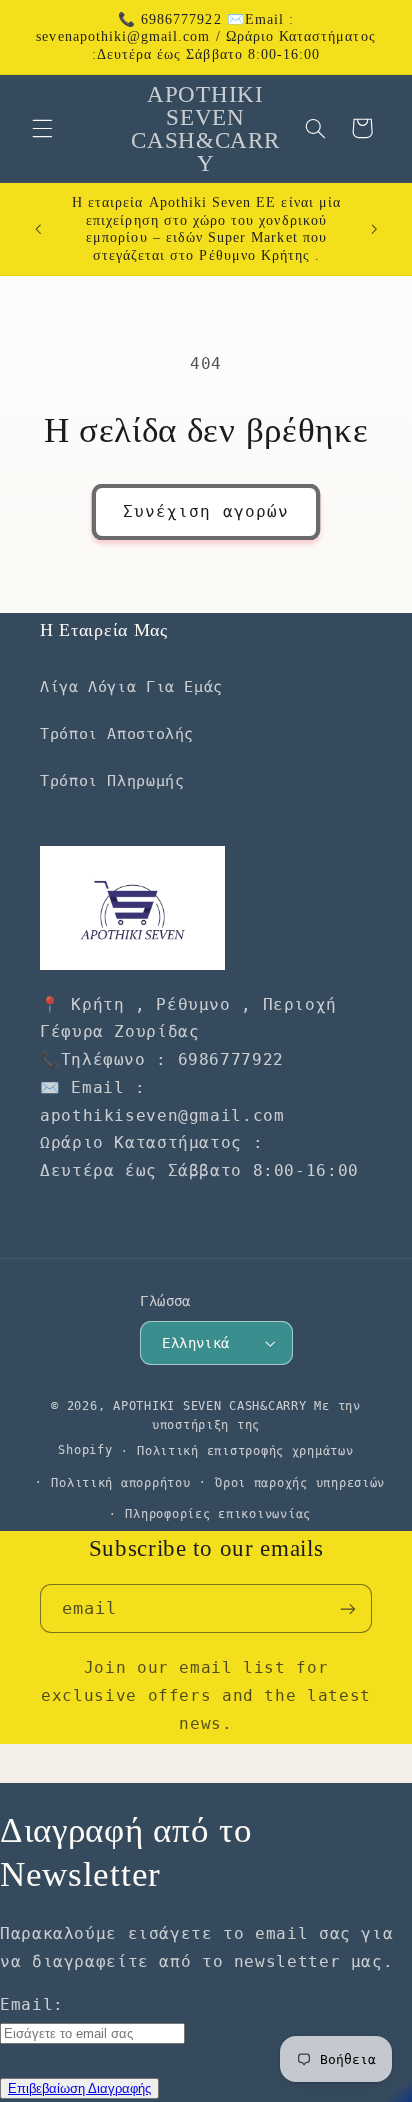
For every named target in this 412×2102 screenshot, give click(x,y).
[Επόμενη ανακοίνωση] (374, 229)
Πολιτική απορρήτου (120, 1483)
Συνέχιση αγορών (206, 511)
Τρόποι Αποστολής (117, 733)
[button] (42, 128)
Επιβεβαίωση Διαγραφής (79, 2088)
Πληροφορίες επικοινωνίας (218, 1514)
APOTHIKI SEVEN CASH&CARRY (209, 1406)
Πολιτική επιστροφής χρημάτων (245, 1451)
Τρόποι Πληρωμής (112, 780)
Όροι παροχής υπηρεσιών (300, 1483)
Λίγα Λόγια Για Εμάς (131, 686)
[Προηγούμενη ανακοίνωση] (38, 229)
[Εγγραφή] (348, 1608)
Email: (32, 2004)
